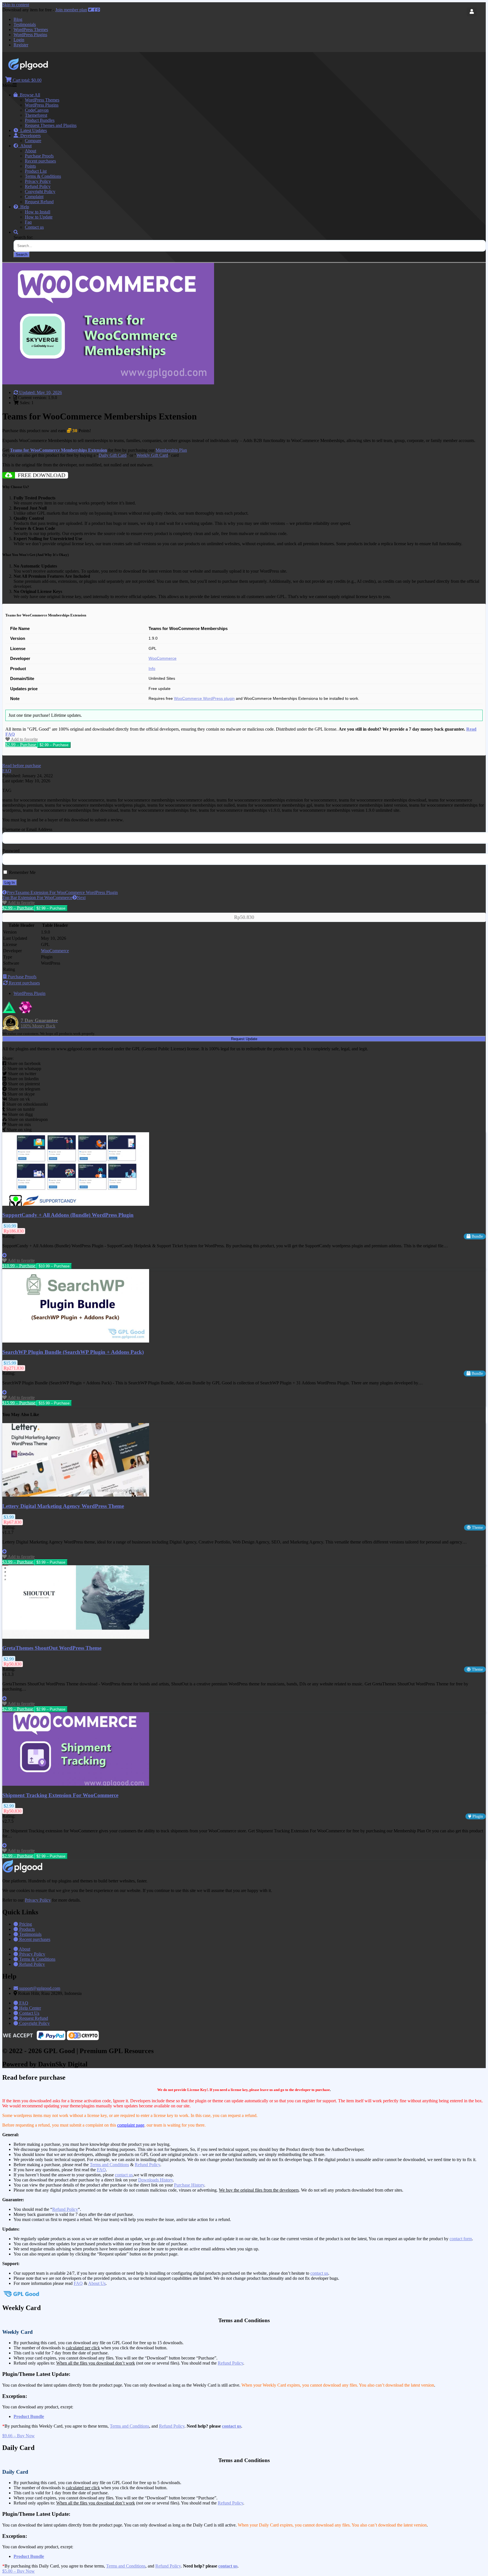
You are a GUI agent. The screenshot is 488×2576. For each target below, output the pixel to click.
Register (21, 45)
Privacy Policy (38, 181)
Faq (28, 222)
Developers (29, 136)
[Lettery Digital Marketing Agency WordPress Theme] (76, 1495)
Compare (33, 141)
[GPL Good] (43, 69)
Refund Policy (38, 186)
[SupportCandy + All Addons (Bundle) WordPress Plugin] (76, 1204)
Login (19, 40)
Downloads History (155, 2180)
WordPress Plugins (30, 35)
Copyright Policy (40, 191)
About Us (97, 2283)
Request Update (244, 1039)
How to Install (38, 212)
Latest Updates (32, 130)
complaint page (131, 2125)
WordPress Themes (31, 30)
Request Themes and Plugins (51, 125)
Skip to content (16, 5)
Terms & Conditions (43, 176)
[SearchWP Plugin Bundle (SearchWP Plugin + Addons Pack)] (76, 1341)
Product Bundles (40, 120)
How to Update (39, 217)
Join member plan (71, 10)
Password (11, 851)
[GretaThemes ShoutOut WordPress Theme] (76, 1637)
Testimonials (25, 24)
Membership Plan (171, 450)
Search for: (23, 237)
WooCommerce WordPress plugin (204, 699)
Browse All (29, 95)
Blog (18, 19)
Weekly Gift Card (152, 455)
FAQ (101, 2170)
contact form (461, 2239)
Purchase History (189, 2185)
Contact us (34, 227)
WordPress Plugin (30, 993)
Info (152, 669)
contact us (124, 2175)
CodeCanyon (37, 110)
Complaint (34, 197)
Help (24, 207)
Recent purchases (40, 161)
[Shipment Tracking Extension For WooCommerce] (76, 1784)
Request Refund (39, 202)
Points (30, 166)
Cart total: (27, 80)
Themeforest (36, 115)
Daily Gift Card (113, 455)
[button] (22, 766)
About (25, 146)
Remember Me (22, 872)
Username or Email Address (27, 829)
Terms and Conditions (109, 2165)
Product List (36, 171)
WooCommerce (163, 658)
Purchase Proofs (39, 156)
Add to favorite (24, 739)
